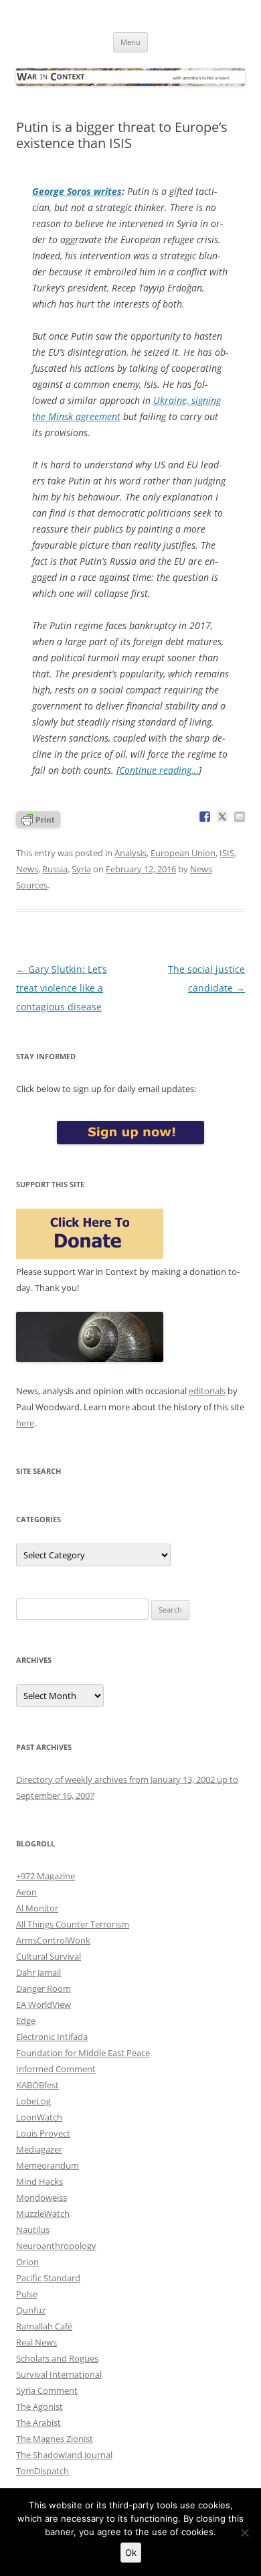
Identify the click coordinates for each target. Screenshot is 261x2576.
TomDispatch (42, 2471)
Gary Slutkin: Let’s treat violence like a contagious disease (62, 988)
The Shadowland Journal (64, 2455)
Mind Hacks (39, 2181)
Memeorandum (48, 2165)
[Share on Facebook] (205, 817)
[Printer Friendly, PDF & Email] (38, 818)
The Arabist (38, 2423)
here (25, 1423)
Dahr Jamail (38, 1972)
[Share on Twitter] (222, 817)
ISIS (227, 853)
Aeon (26, 1892)
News (27, 869)
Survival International (59, 2374)
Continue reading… (159, 770)
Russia (55, 869)
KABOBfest (37, 2085)
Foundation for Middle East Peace (83, 2053)
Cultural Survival (49, 1956)
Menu (130, 42)
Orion (27, 2262)
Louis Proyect (43, 2133)
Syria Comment (47, 2390)
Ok (131, 2553)
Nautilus (33, 2230)
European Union (183, 853)
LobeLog (33, 2101)
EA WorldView (43, 2005)
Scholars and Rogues (57, 2358)
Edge (26, 2021)
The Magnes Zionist (55, 2439)
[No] (244, 2532)
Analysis (130, 853)
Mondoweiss (41, 2197)
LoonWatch (39, 2117)
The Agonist (39, 2406)
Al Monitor (37, 1908)
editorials (207, 1391)
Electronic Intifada (52, 2037)
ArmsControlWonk (53, 1940)
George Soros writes (77, 191)
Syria (81, 869)
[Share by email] (240, 817)
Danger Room (43, 1988)
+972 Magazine (46, 1876)
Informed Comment (56, 2069)
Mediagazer (39, 2149)
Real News (36, 2342)
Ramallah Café (44, 2326)
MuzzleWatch (43, 2214)
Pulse (27, 2294)
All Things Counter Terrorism (73, 1924)
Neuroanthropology (56, 2246)
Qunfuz (31, 2310)
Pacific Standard (48, 2278)
